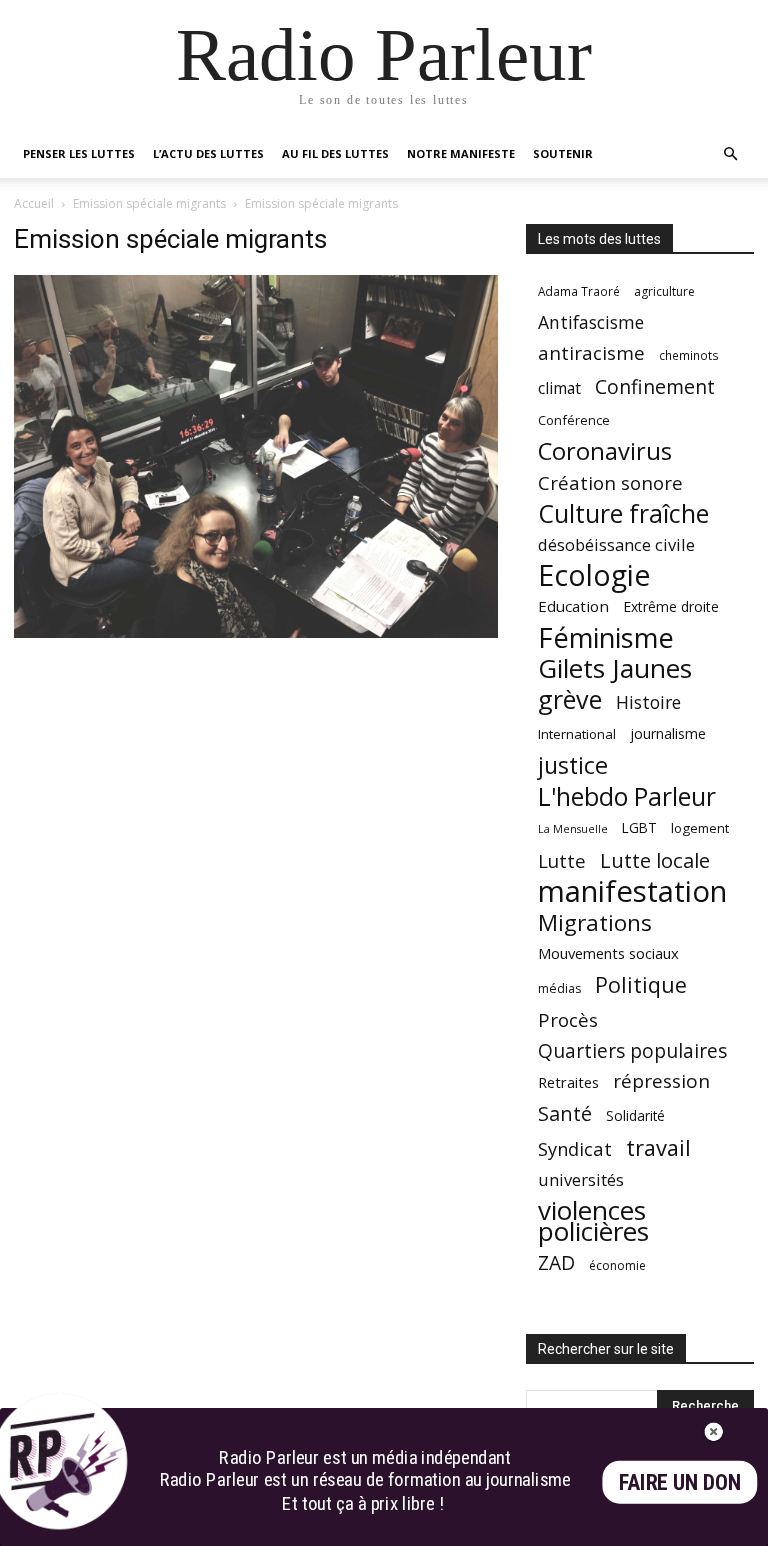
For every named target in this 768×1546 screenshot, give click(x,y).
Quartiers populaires (632, 1050)
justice (573, 765)
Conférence (574, 420)
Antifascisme (591, 322)
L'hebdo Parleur (627, 796)
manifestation (632, 891)
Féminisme (606, 637)
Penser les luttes (79, 153)
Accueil (34, 203)
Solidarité (635, 1116)
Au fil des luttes (335, 153)
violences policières (593, 1221)
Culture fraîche (623, 513)
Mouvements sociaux (608, 953)
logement (700, 828)
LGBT (639, 828)
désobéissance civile (616, 544)
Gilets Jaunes (615, 668)
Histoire (648, 702)
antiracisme (591, 353)
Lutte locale (655, 860)
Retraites (568, 1082)
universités (581, 1179)
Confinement (655, 386)
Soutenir (563, 153)
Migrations (595, 922)
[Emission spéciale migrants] (256, 632)
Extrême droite (671, 606)
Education (573, 606)
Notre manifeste (461, 153)
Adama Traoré (579, 291)
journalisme (668, 733)
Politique (641, 984)
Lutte (562, 860)
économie (617, 1265)
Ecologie (594, 575)
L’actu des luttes (208, 153)
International (577, 734)
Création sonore (610, 482)
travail (658, 1147)
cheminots (689, 355)
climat (559, 388)
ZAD (556, 1262)
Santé (565, 1113)
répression (661, 1081)
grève (570, 699)
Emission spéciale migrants (149, 203)
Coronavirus (605, 451)
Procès (568, 1019)
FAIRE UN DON (680, 1482)
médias (559, 988)
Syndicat (575, 1148)
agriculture (664, 291)
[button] (730, 154)
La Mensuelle (573, 829)
